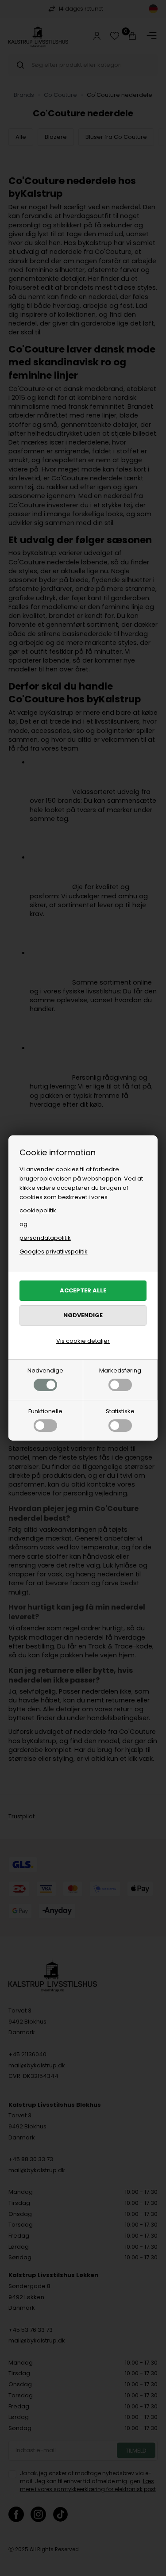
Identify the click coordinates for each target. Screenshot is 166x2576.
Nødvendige (45, 1370)
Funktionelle (45, 1411)
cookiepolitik (38, 1210)
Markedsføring (120, 1370)
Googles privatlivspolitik (54, 1252)
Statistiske (120, 1411)
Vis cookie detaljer (83, 1341)
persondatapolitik (45, 1238)
